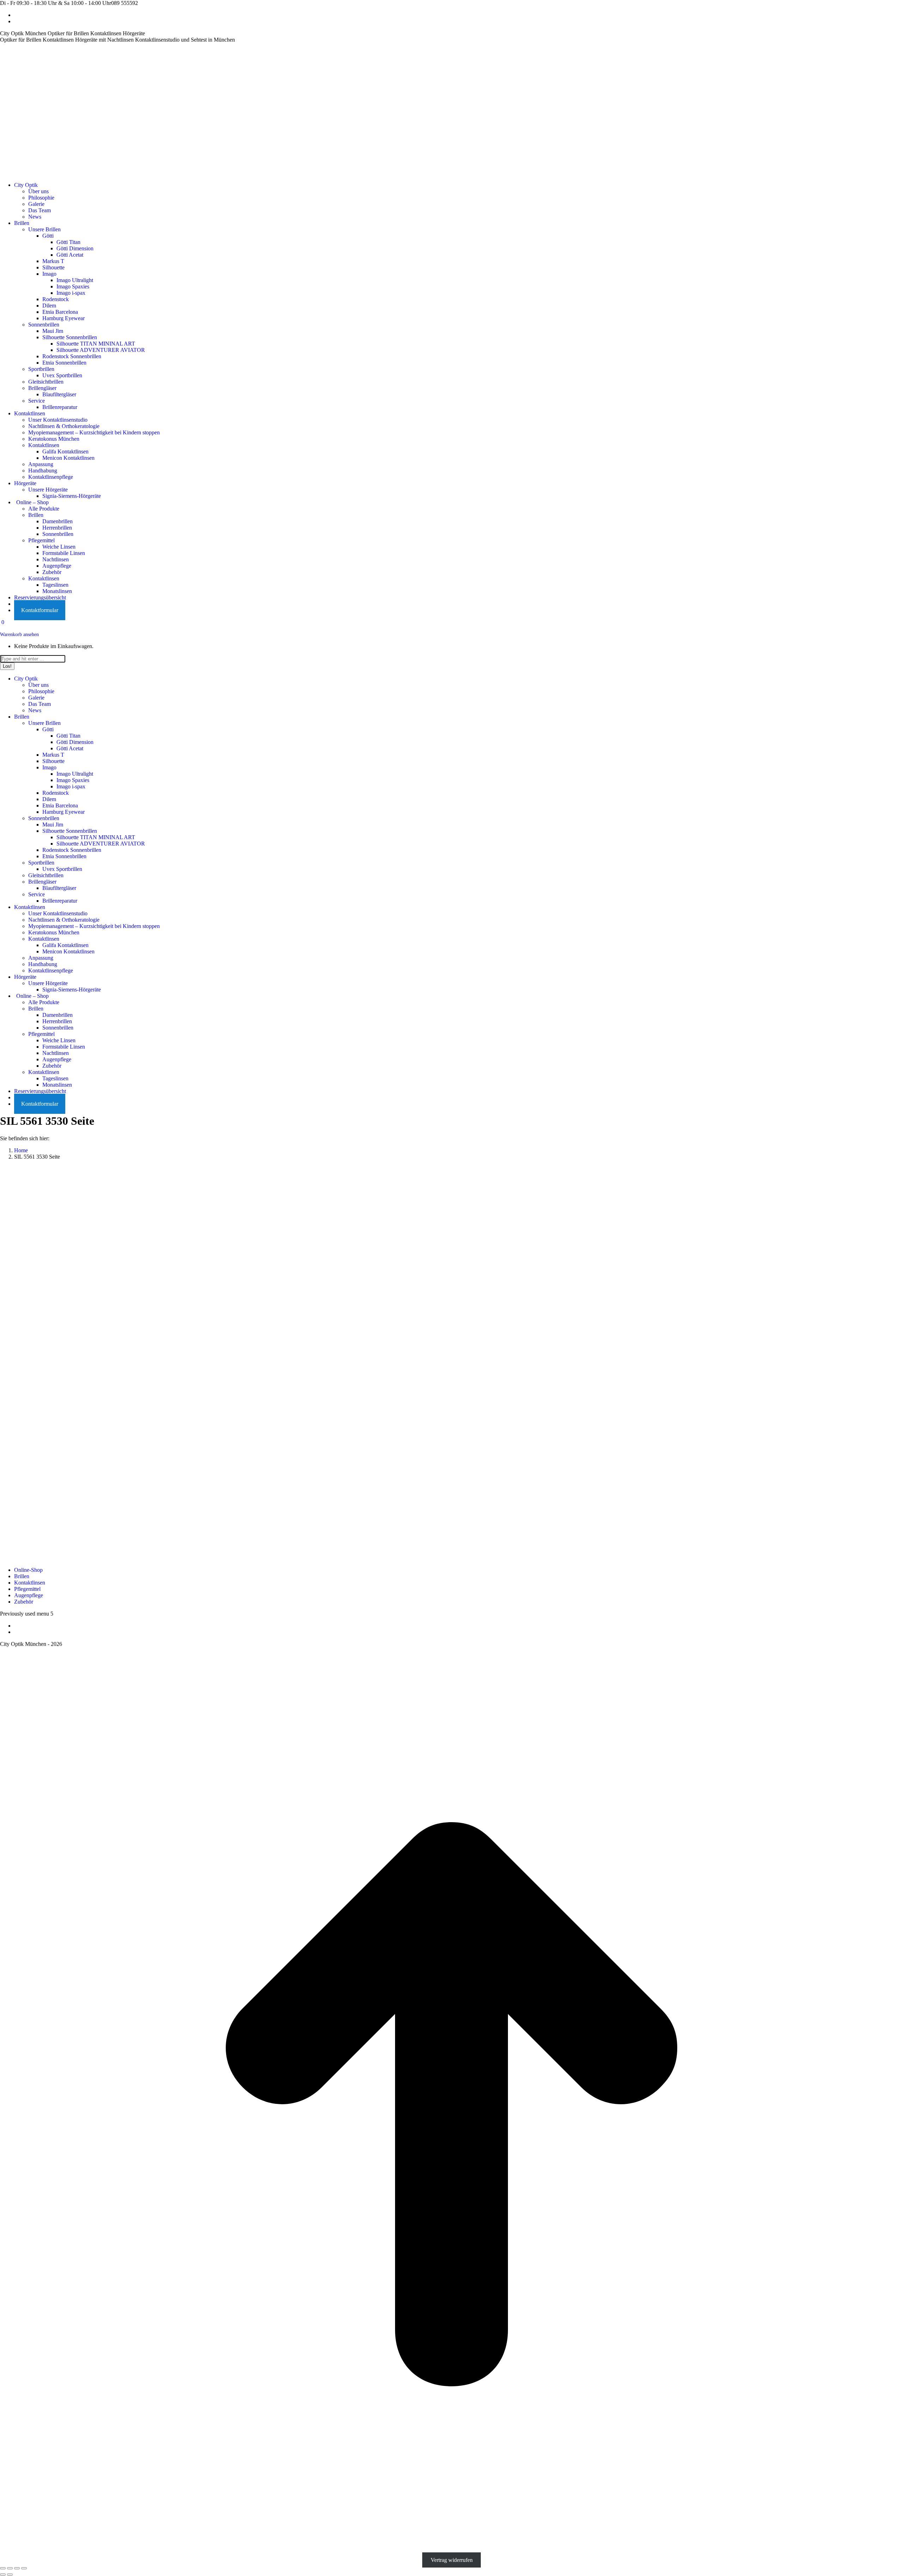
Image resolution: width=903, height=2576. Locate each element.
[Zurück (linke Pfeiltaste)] (3, 2575)
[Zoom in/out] (24, 2568)
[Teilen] (10, 2568)
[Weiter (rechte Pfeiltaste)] (10, 2575)
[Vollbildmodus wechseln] (17, 2568)
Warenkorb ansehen (19, 634)
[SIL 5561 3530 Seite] (190, 1545)
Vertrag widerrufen (452, 2560)
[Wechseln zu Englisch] (17, 21)
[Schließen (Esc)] (3, 2568)
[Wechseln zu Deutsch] (17, 15)
